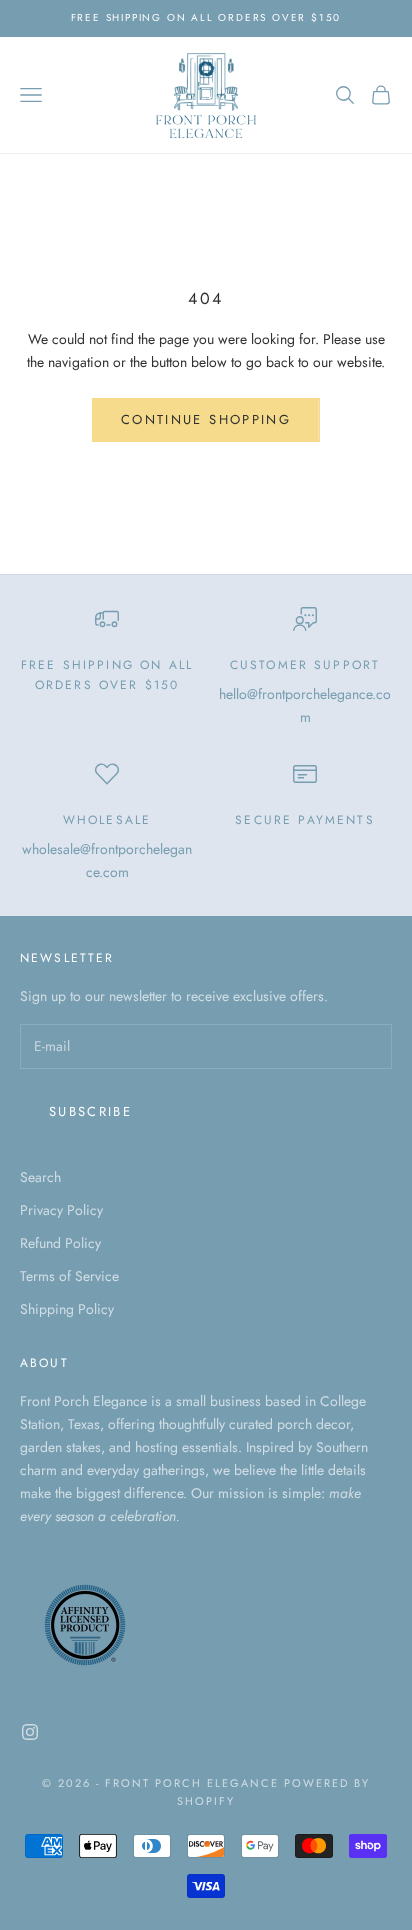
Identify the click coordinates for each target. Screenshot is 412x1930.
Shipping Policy (67, 1309)
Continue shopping (206, 419)
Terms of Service (69, 1276)
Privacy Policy (61, 1210)
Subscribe (90, 1111)
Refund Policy (60, 1243)
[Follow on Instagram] (30, 1732)
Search (40, 1177)
